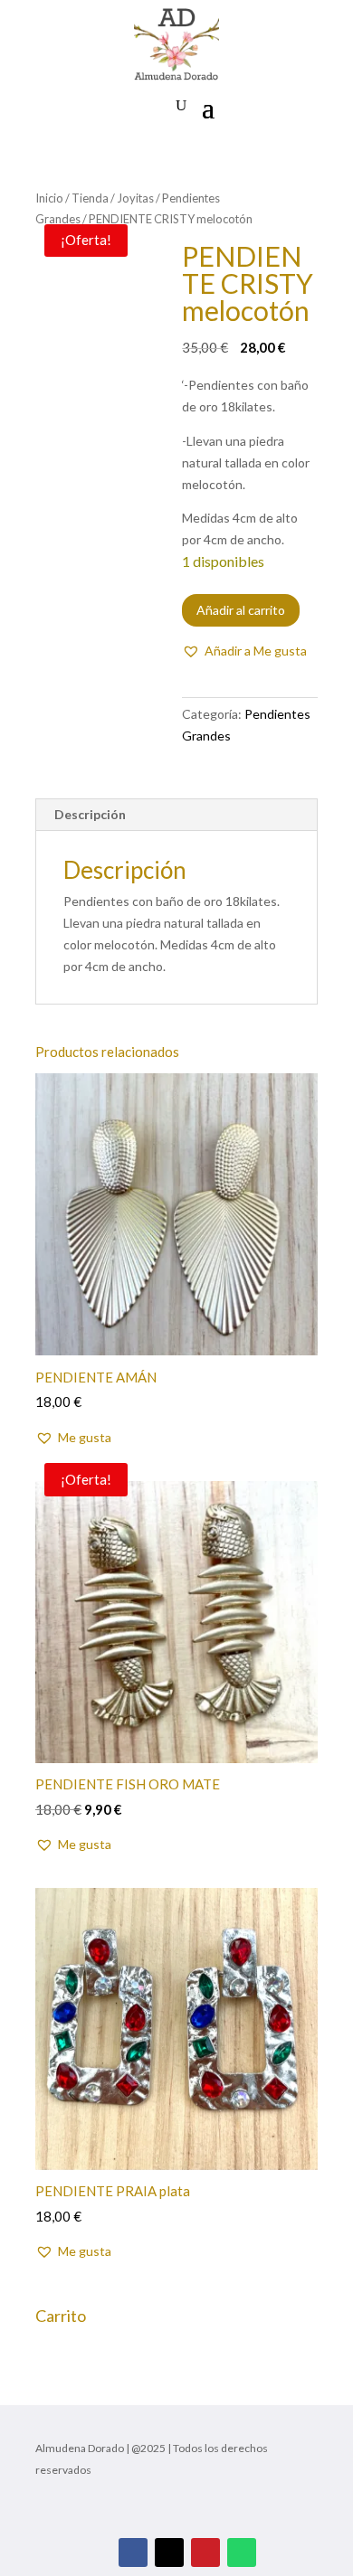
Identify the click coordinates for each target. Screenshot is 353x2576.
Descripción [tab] (90, 814)
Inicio (49, 198)
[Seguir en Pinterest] (205, 2552)
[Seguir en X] (169, 2552)
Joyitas (135, 198)
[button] (244, 651)
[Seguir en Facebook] (133, 2552)
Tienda (90, 198)
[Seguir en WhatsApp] (242, 2552)
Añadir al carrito (241, 610)
